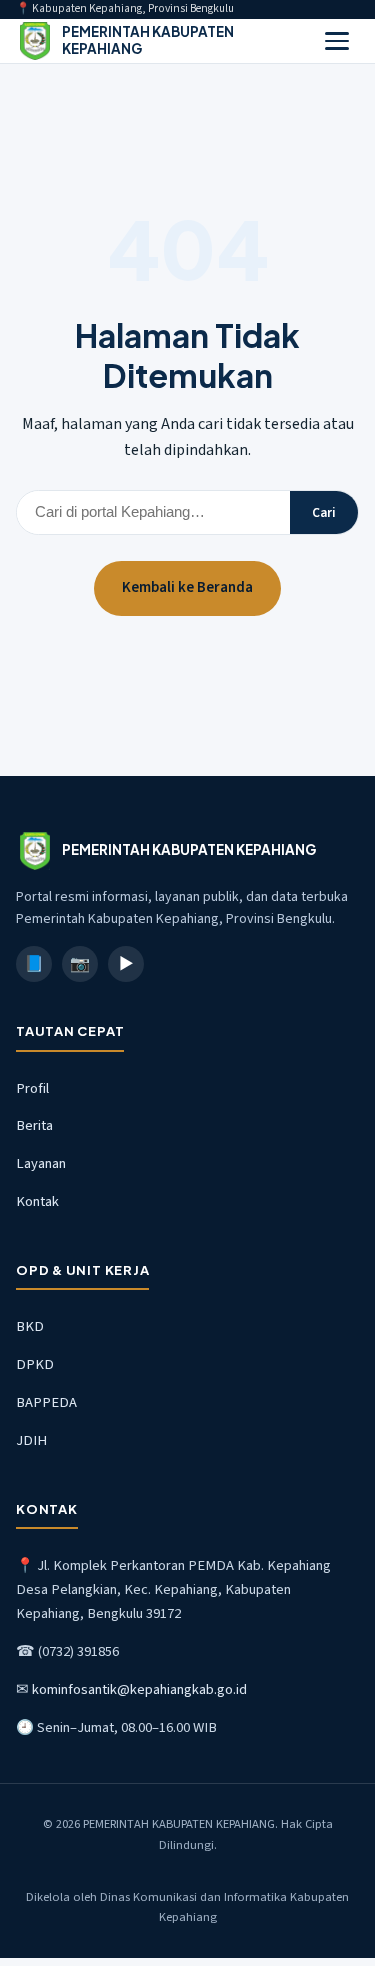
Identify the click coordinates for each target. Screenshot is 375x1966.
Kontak (37, 1201)
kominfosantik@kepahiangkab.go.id (139, 1689)
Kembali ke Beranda (187, 587)
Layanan (41, 1163)
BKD (30, 1326)
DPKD (35, 1364)
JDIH (31, 1440)
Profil (32, 1088)
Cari (324, 512)
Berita (34, 1125)
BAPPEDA (46, 1402)
